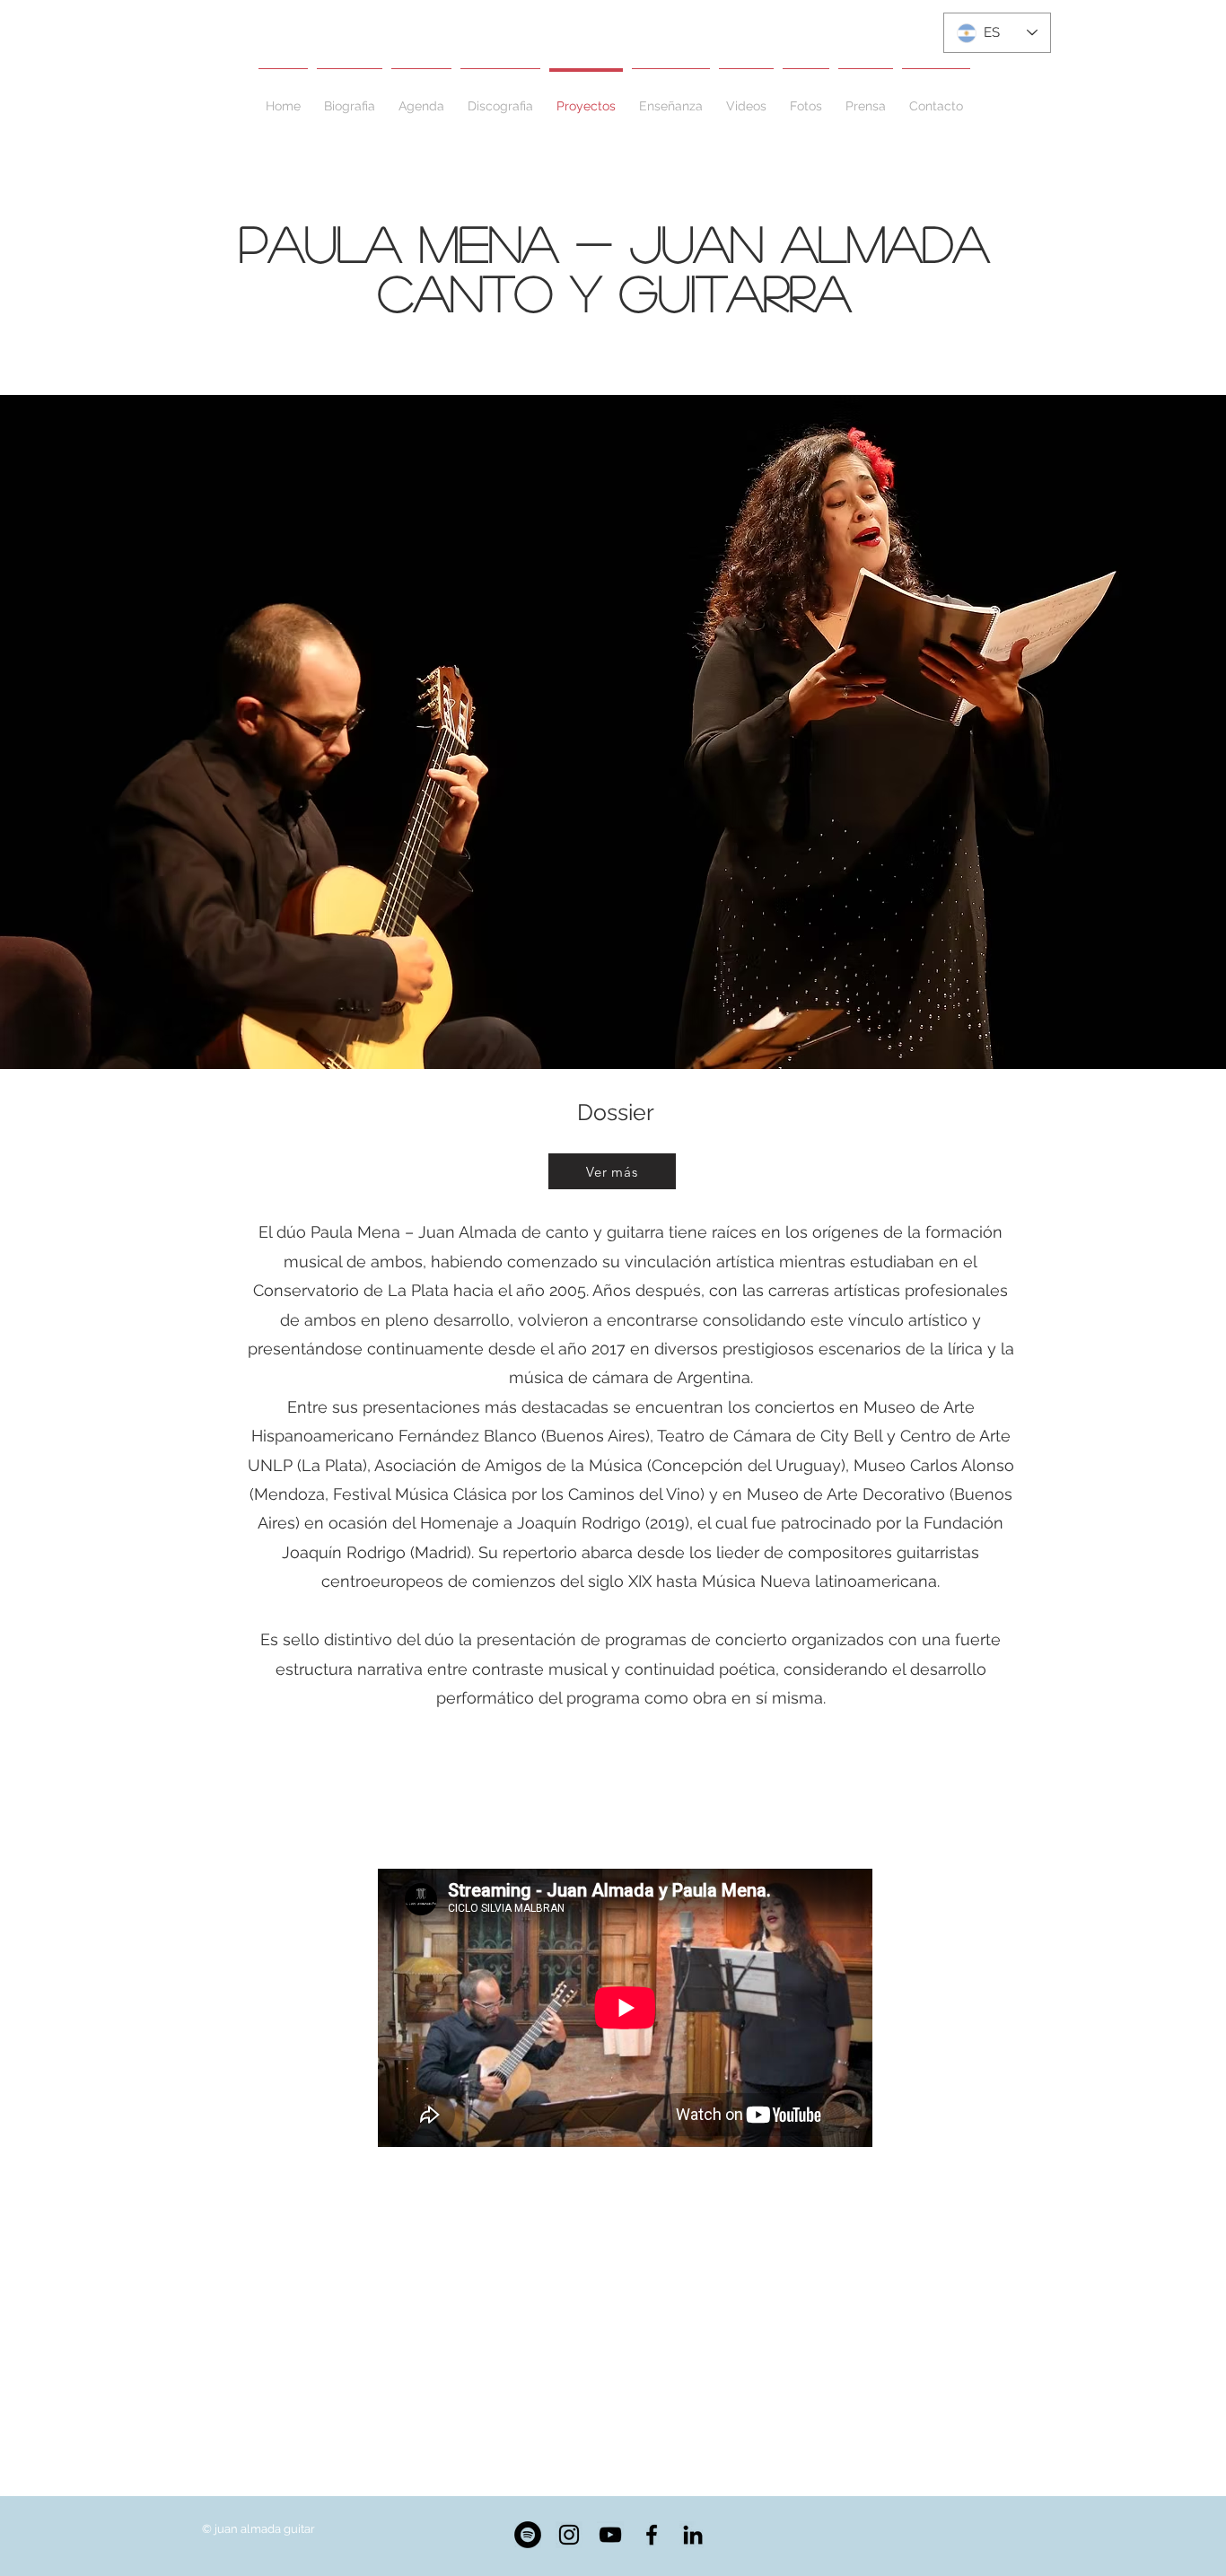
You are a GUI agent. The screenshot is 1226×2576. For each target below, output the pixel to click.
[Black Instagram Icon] (569, 2535)
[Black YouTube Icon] (610, 2535)
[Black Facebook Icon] (652, 2535)
